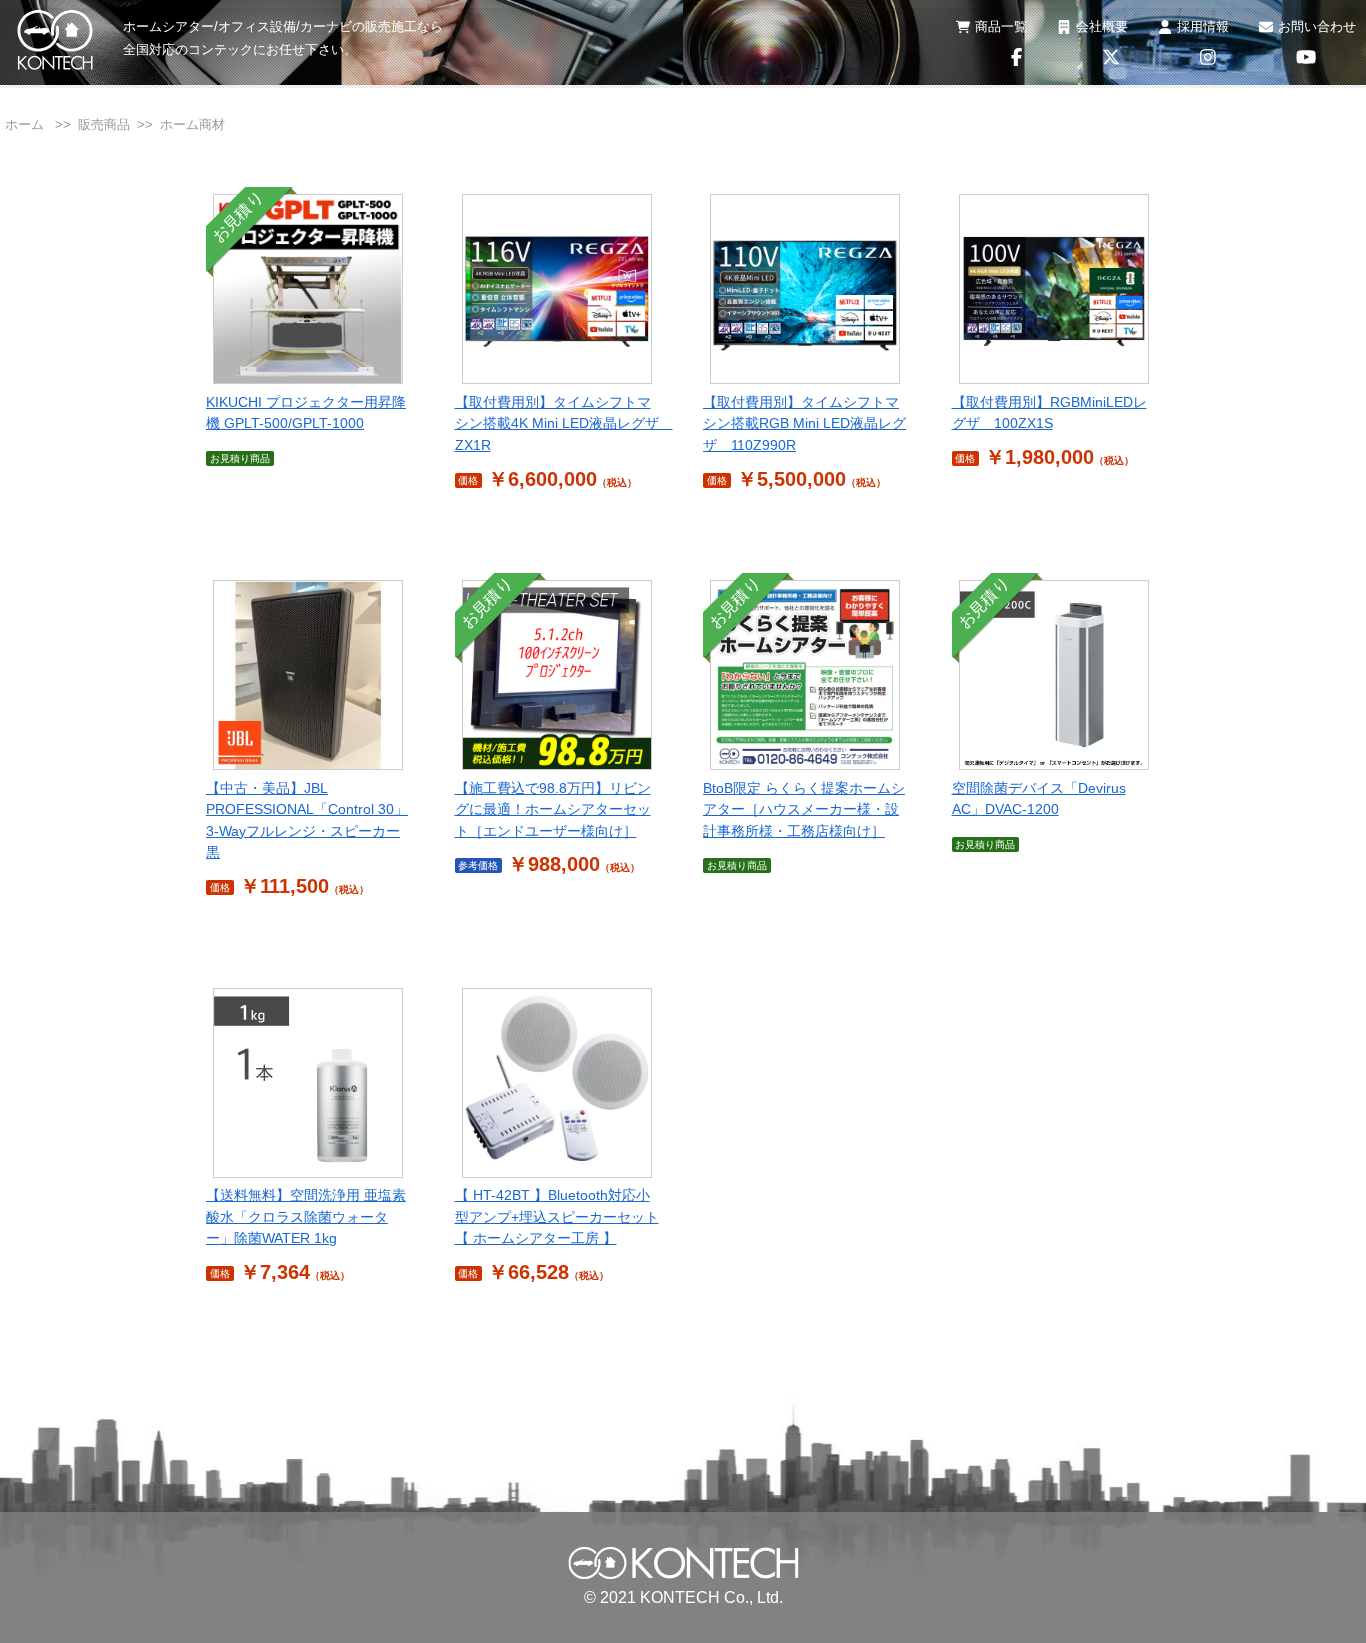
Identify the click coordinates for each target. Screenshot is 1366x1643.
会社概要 (1102, 26)
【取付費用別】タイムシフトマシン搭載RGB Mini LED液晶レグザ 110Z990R (804, 423)
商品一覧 (1001, 26)
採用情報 (1203, 26)
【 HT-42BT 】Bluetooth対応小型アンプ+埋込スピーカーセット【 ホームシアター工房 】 (557, 1216)
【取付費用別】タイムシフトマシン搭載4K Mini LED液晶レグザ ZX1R (564, 423)
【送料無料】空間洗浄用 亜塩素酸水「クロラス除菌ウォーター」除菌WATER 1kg (306, 1216)
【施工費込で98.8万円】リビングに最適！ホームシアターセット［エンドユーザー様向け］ (553, 809)
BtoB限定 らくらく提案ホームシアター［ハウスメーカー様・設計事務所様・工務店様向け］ (804, 809)
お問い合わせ (1317, 26)
